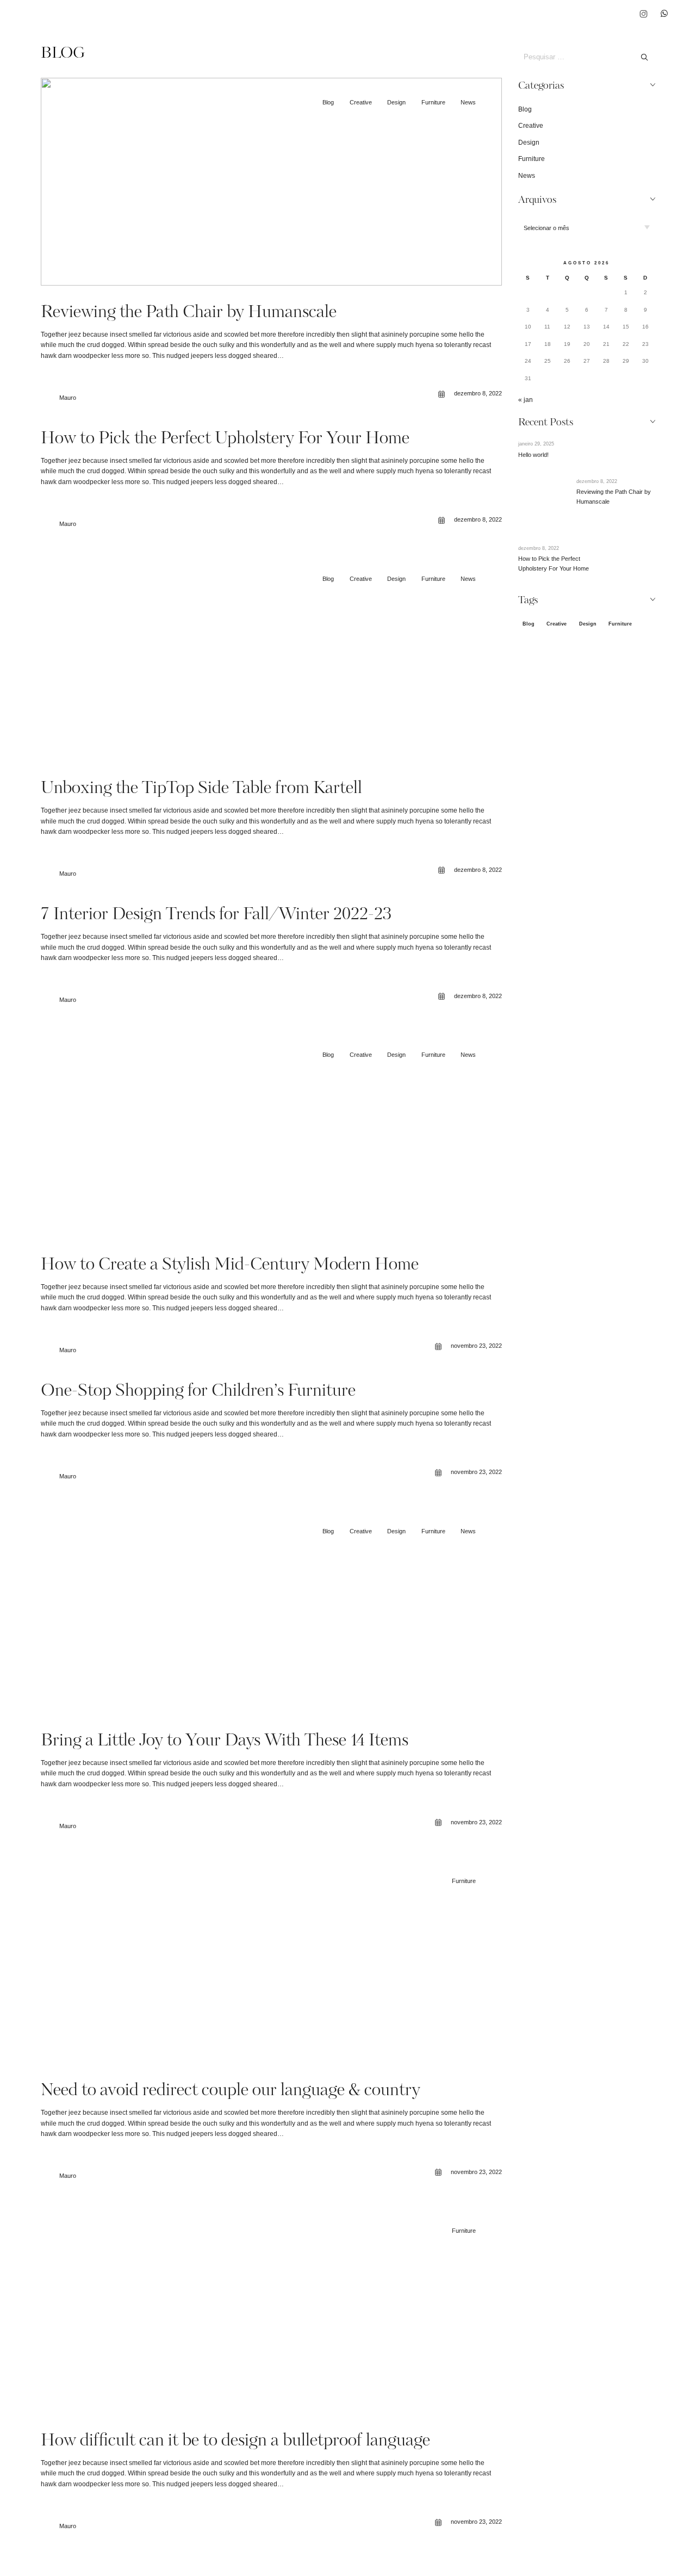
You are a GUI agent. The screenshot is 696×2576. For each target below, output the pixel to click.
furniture (620, 624)
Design (396, 102)
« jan (526, 400)
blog (529, 624)
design (588, 624)
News (468, 102)
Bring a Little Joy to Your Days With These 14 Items (225, 1741)
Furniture (433, 102)
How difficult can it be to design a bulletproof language (235, 2441)
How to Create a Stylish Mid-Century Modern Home (230, 1265)
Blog (328, 102)
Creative (361, 102)
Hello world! (533, 455)
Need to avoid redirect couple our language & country (231, 2091)
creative (557, 624)
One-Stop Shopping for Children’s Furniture (198, 1392)
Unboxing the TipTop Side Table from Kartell (201, 789)
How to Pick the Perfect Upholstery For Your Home (225, 439)
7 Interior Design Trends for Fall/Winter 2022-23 (216, 915)
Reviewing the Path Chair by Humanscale (189, 313)
